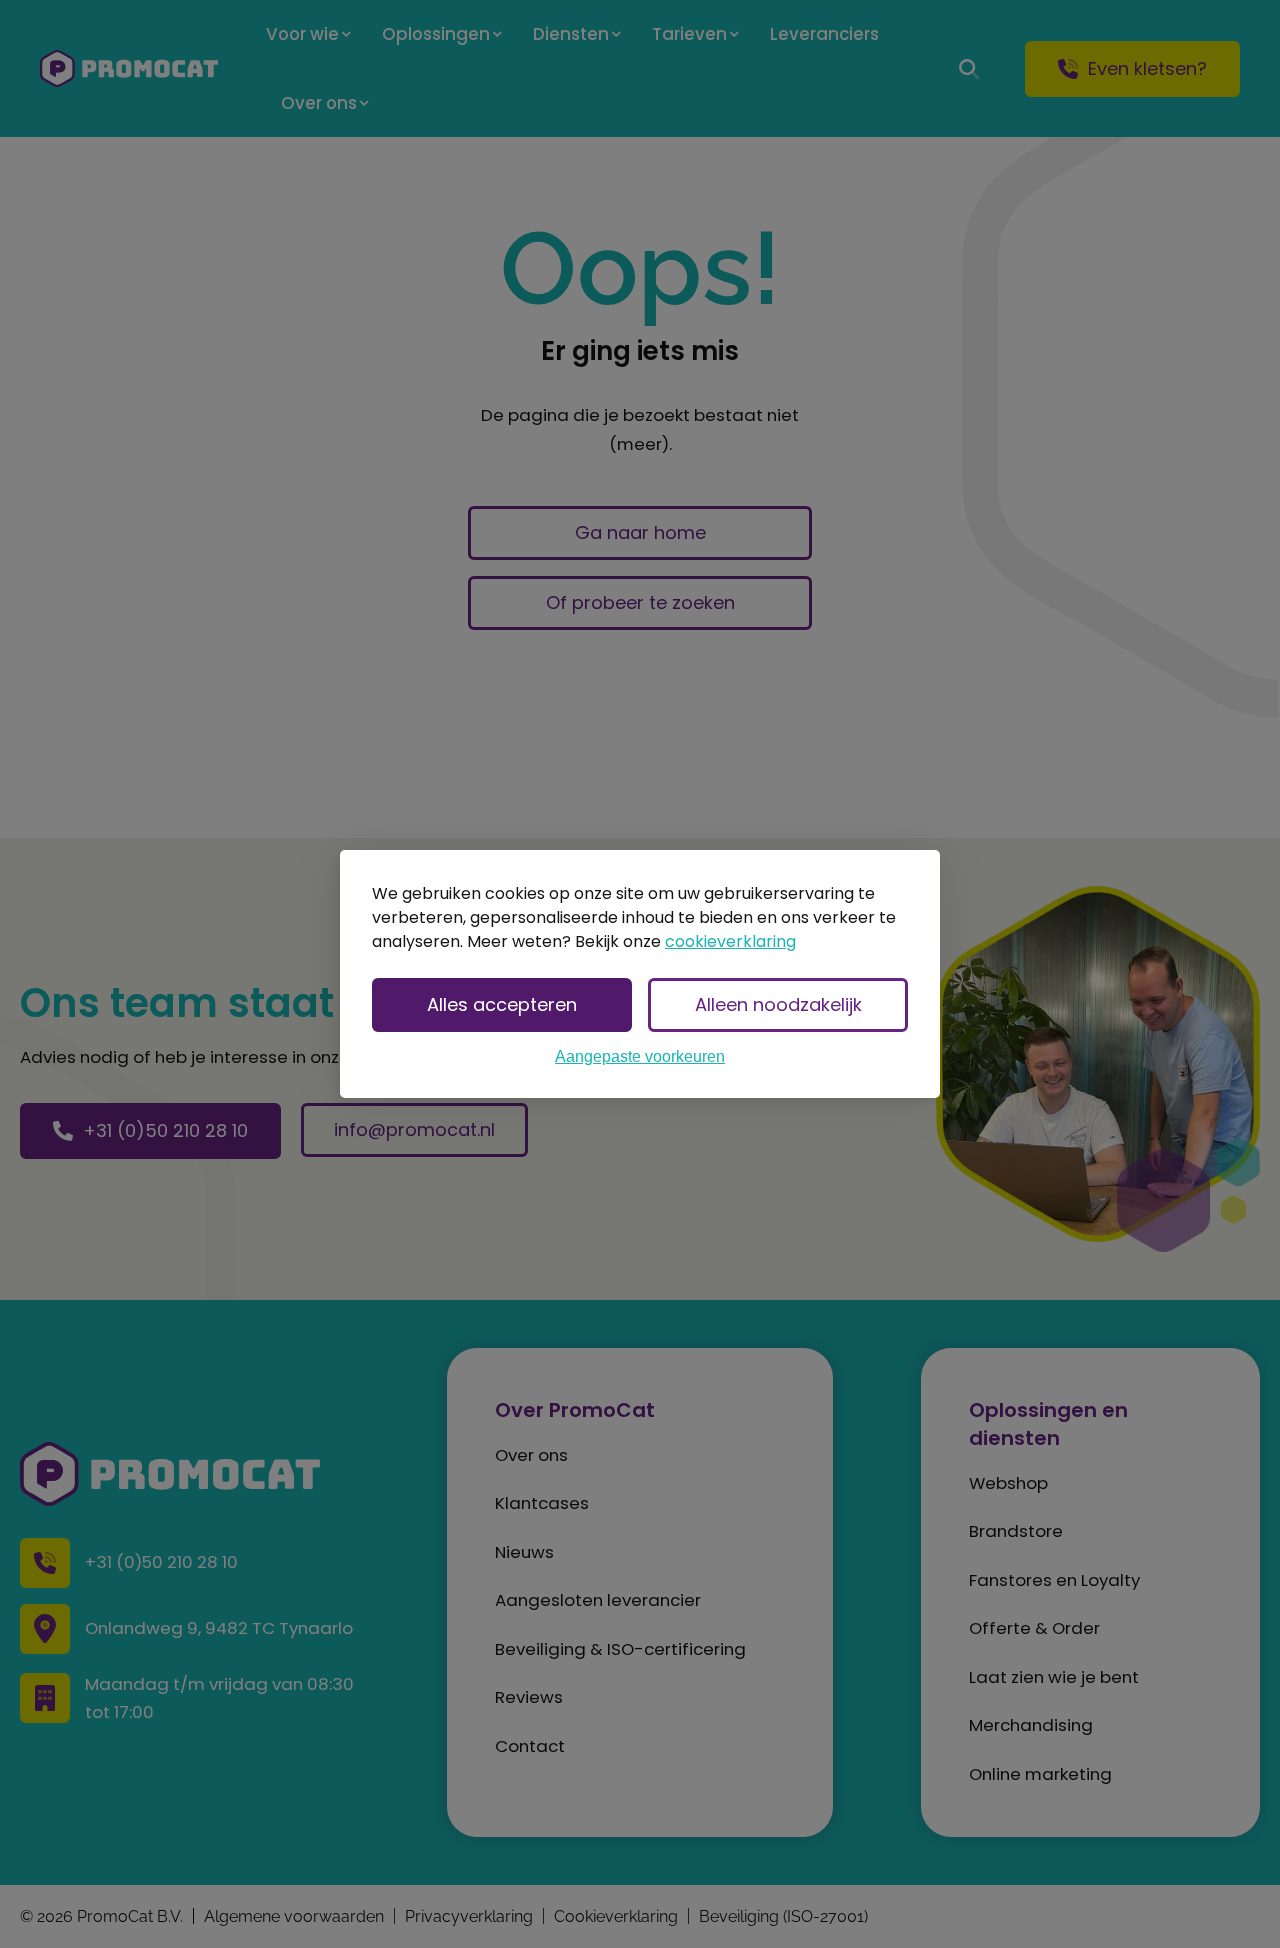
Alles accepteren (502, 1004)
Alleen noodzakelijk (778, 1004)
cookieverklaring (730, 941)
